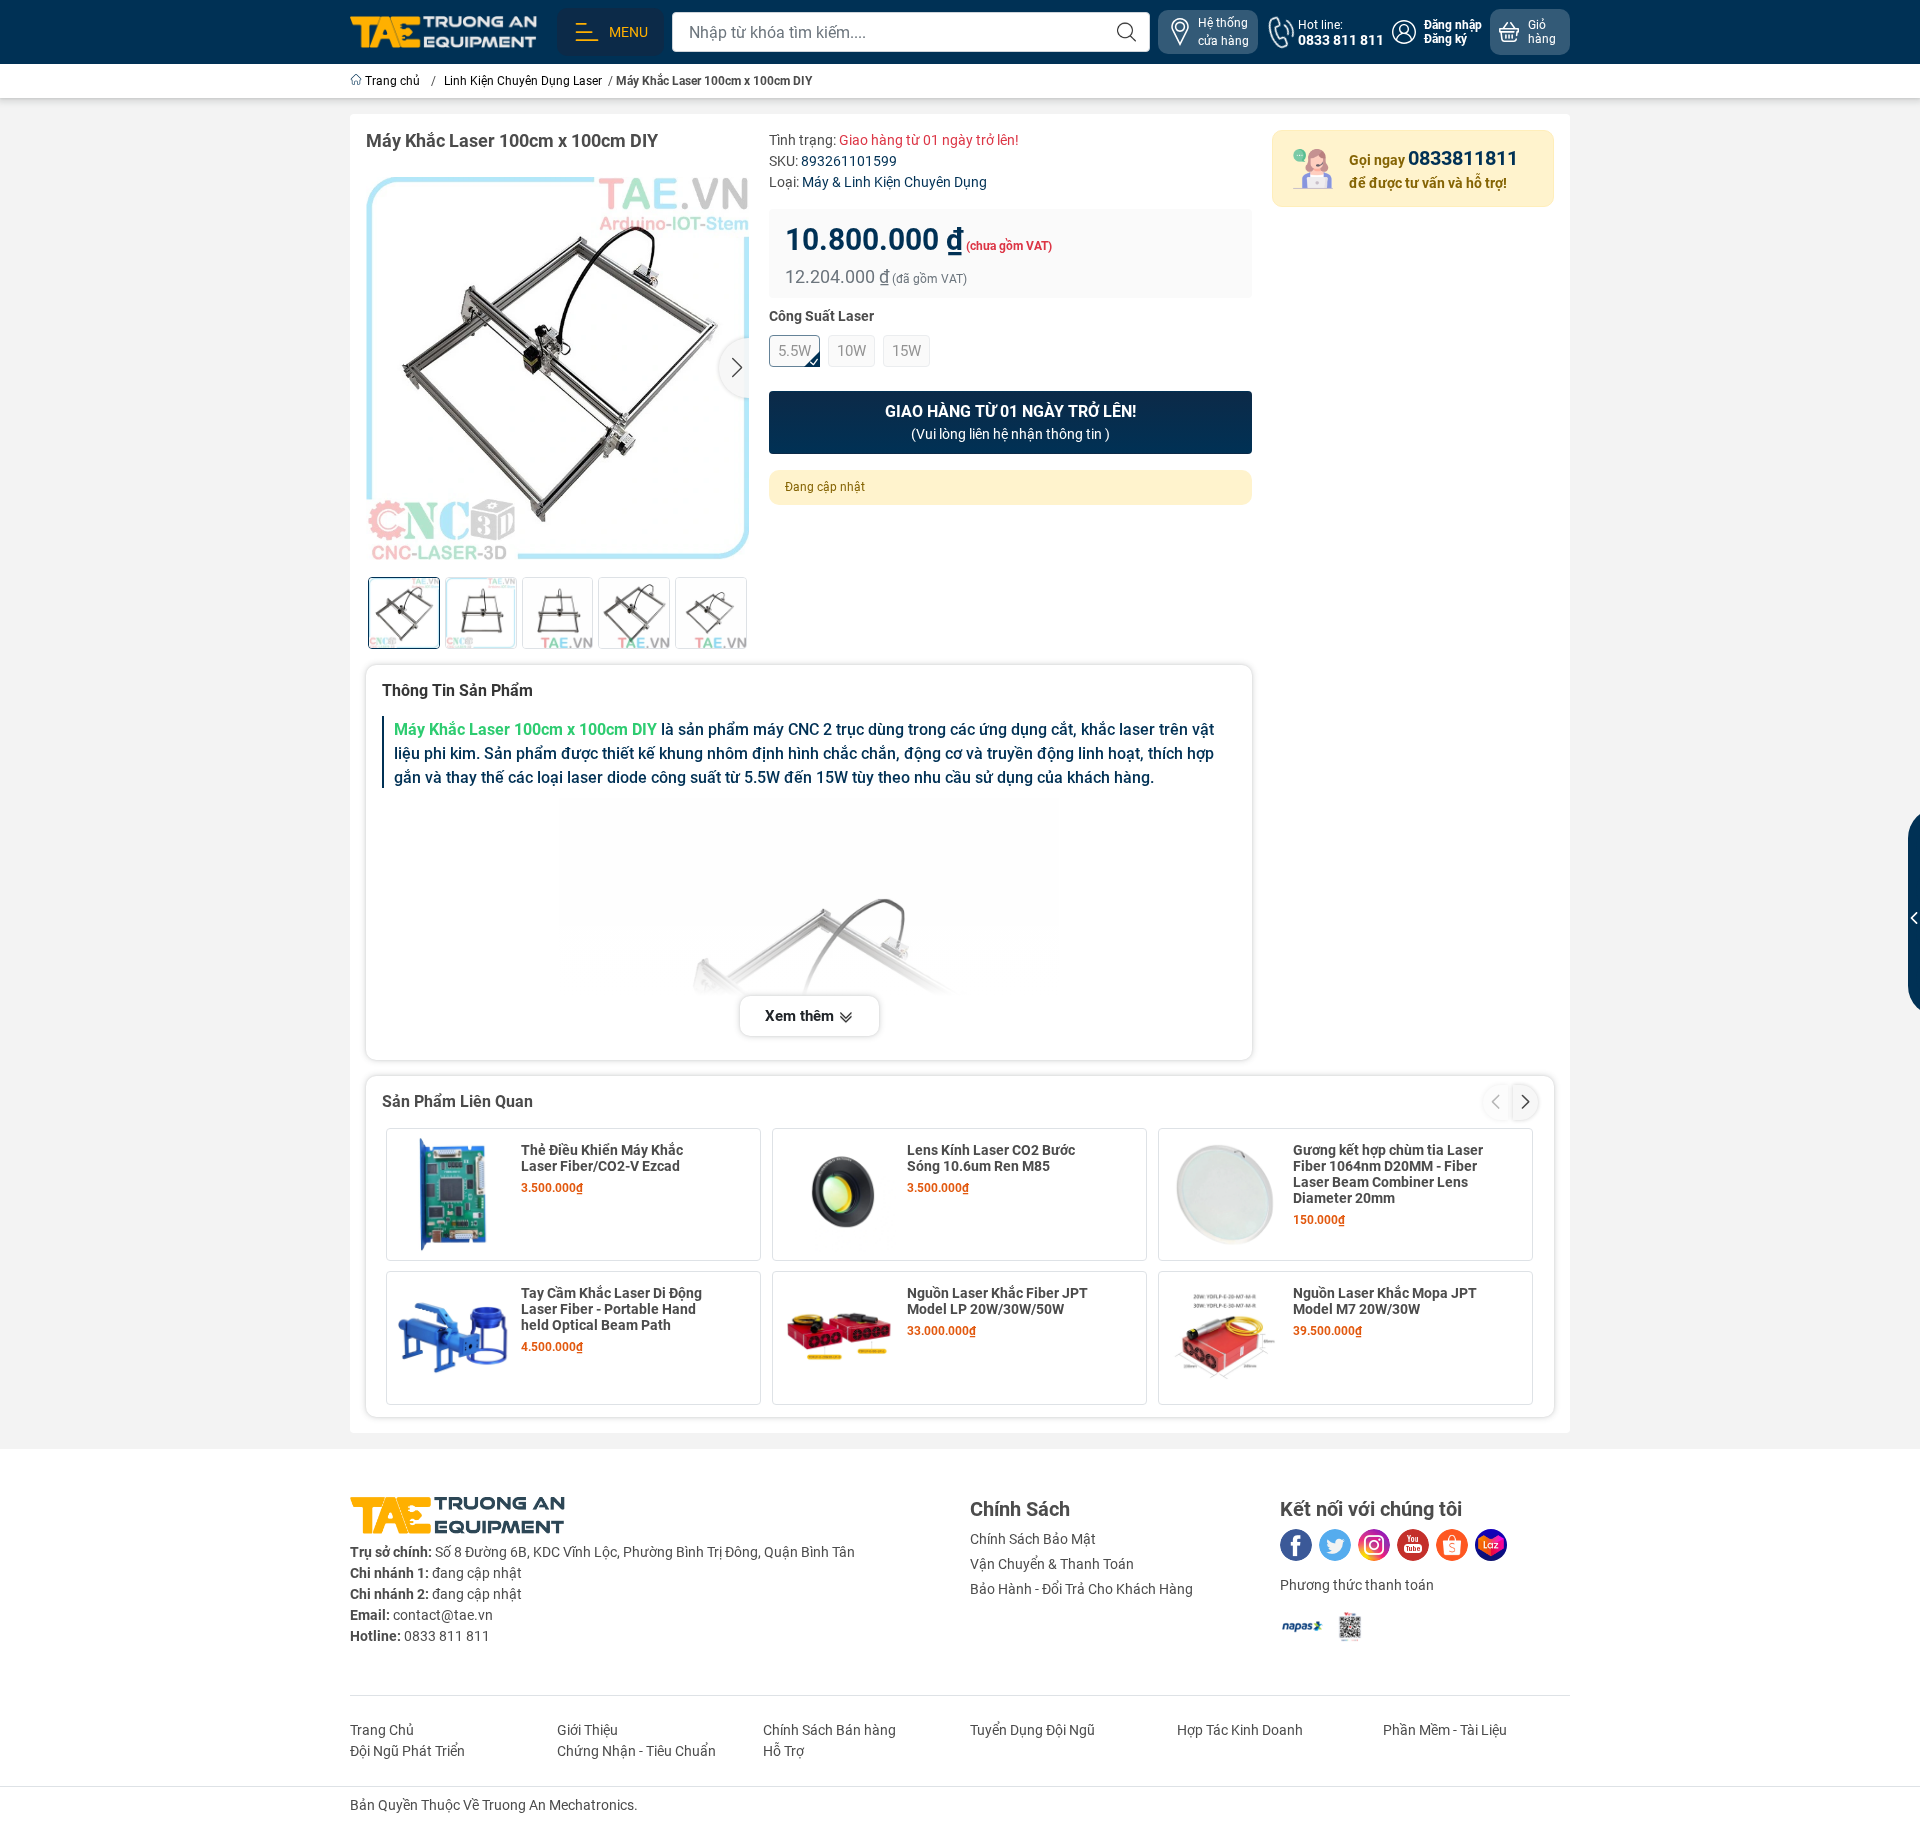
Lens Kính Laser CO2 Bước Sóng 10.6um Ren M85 (991, 1158)
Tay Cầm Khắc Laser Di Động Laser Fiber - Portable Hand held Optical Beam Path (611, 1309)
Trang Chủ (382, 1730)
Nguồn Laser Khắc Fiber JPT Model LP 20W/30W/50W (997, 1301)
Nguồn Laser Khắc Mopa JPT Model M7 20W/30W (1385, 1301)
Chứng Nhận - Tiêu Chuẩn (636, 1751)
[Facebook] (1296, 1545)
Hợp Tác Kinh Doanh (1240, 1730)
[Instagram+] (1374, 1545)
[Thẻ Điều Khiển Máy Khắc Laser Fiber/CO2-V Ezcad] (453, 1195)
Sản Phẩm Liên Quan (457, 1101)
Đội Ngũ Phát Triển (407, 1751)
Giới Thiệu (587, 1730)
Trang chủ (392, 81)
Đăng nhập (1453, 25)
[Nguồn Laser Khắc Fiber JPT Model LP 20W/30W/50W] (839, 1338)
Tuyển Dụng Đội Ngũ (1032, 1730)
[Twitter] (1335, 1545)
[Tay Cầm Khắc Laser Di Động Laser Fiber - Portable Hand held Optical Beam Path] (453, 1338)
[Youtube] (1413, 1545)
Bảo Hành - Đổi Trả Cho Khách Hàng (1081, 1589)
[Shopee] (1452, 1545)
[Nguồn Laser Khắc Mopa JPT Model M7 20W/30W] (1225, 1338)
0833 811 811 (447, 1636)
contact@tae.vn (443, 1615)
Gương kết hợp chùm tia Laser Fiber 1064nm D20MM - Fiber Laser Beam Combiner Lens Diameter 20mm (1388, 1174)
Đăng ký (1445, 39)
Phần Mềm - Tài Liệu (1445, 1730)
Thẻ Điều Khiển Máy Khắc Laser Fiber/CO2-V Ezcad (602, 1158)
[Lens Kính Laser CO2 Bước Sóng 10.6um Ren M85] (839, 1195)
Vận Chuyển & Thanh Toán (1052, 1564)
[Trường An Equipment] (443, 31)
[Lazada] (1491, 1545)
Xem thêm (801, 1016)
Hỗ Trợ (783, 1751)
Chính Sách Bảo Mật (1033, 1539)
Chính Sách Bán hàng (829, 1730)
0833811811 (1463, 158)
